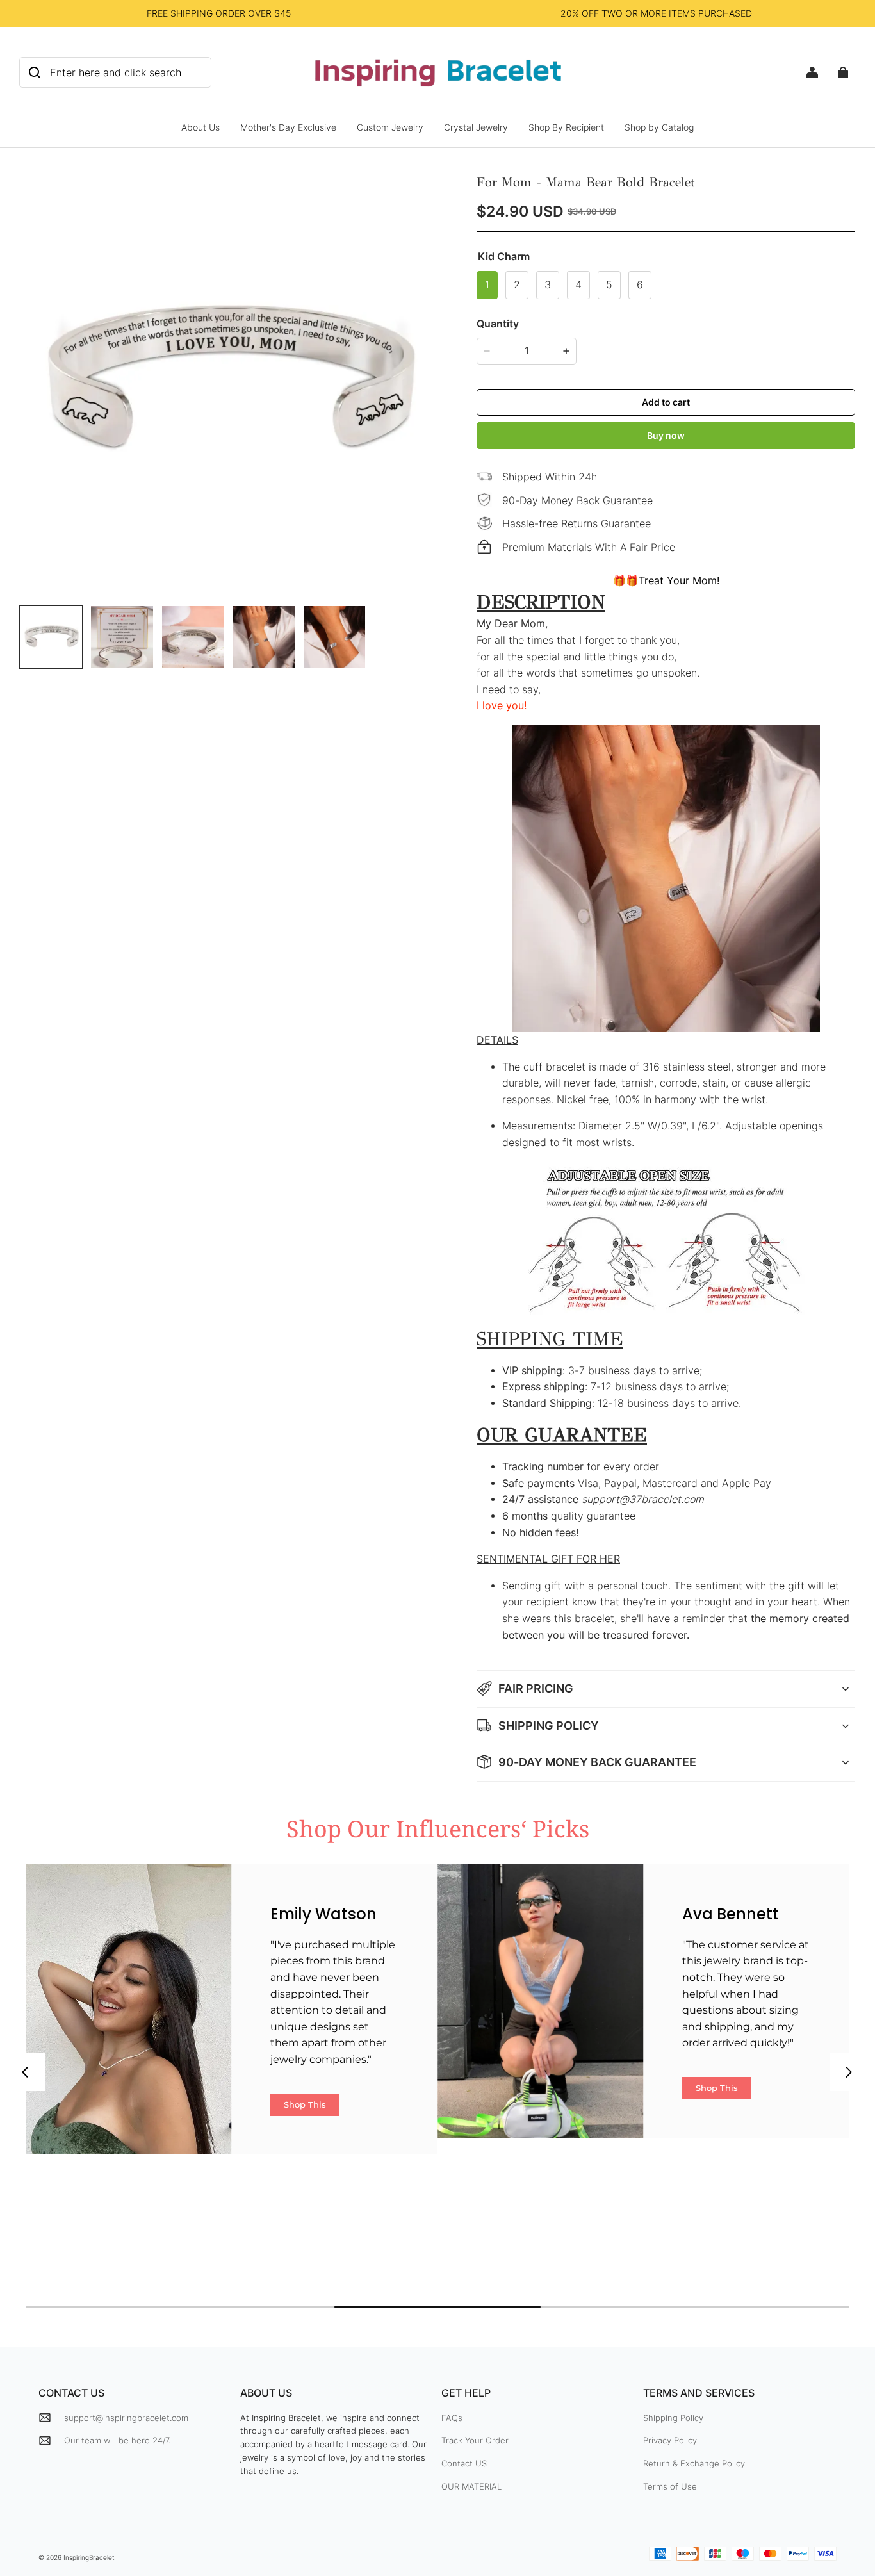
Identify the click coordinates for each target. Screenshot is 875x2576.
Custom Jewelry (390, 127)
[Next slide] (849, 2072)
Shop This (305, 2104)
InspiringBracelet (89, 2557)
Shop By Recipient (566, 127)
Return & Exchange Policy (694, 2463)
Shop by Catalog (659, 127)
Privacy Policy (670, 2440)
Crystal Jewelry (476, 127)
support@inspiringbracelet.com (126, 2418)
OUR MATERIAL (471, 2486)
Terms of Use (670, 2486)
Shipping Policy (673, 2418)
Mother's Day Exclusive (288, 127)
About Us (200, 127)
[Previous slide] (26, 2072)
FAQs (452, 2418)
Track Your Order (475, 2440)
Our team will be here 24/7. (117, 2440)
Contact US (464, 2463)
